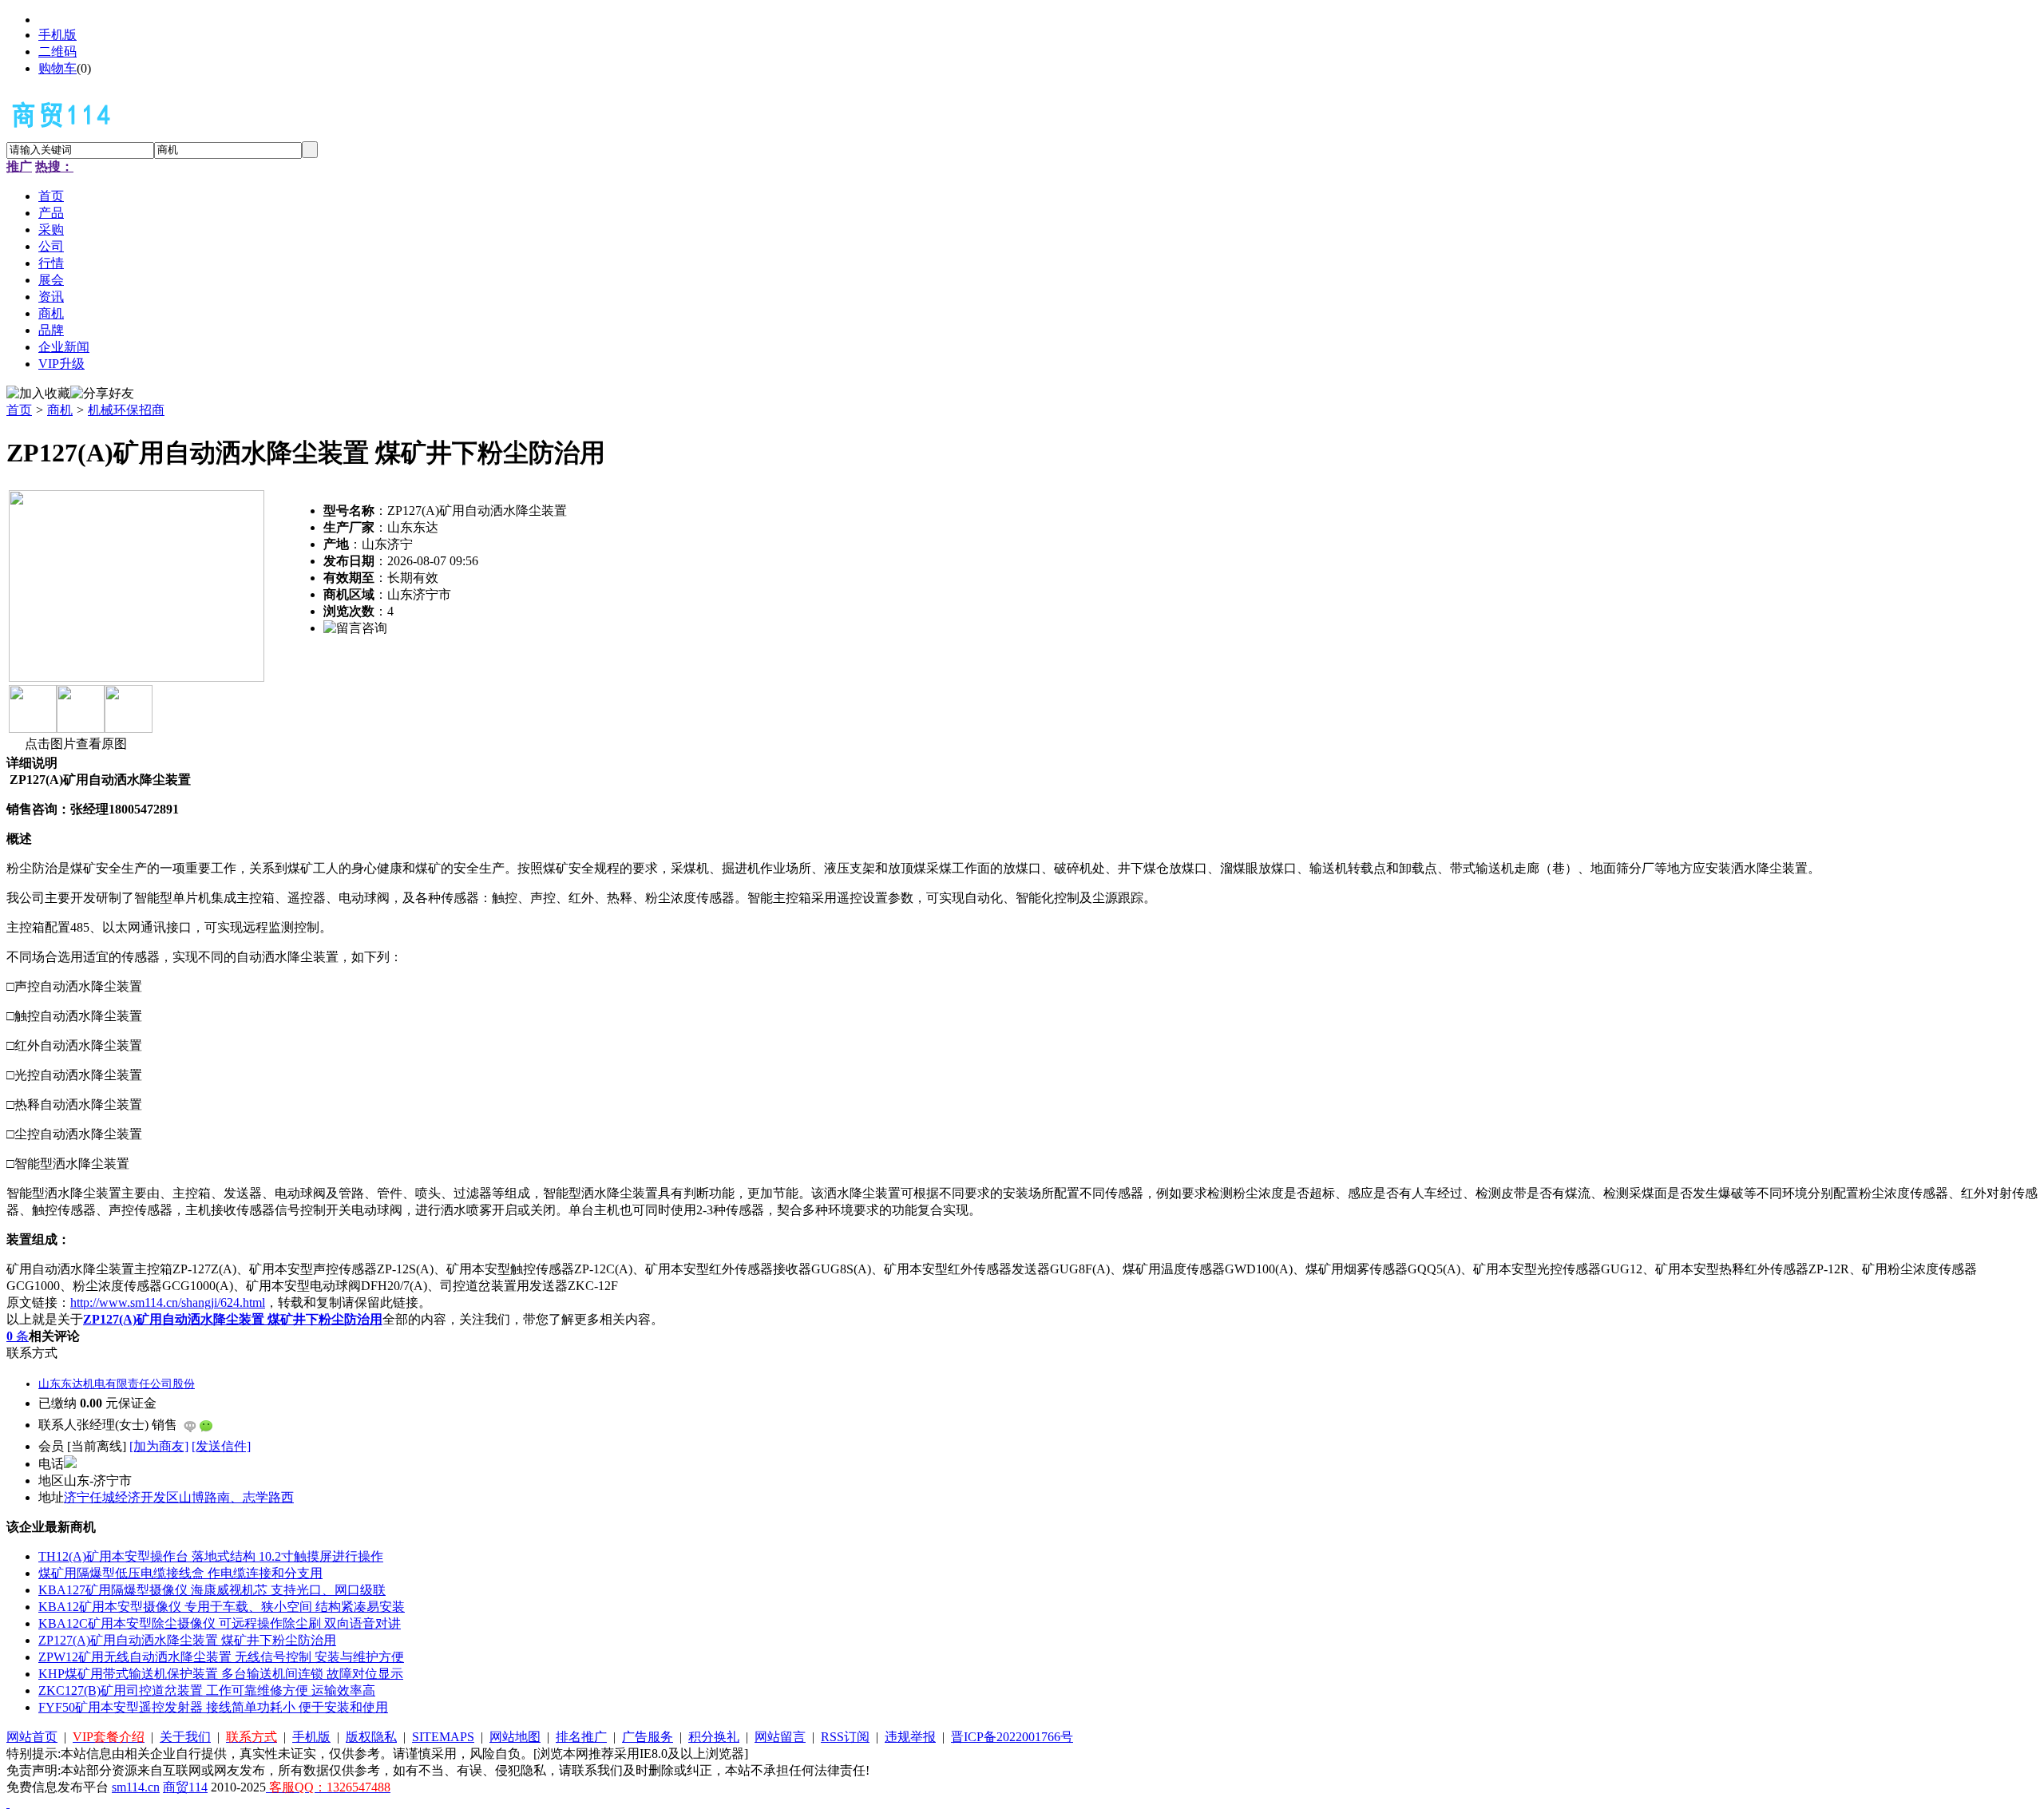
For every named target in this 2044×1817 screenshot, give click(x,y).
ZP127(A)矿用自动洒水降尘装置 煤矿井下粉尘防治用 (187, 1640)
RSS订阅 (845, 1737)
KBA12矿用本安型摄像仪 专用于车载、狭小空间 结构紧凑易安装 (222, 1607)
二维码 (57, 51)
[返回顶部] (8, 1803)
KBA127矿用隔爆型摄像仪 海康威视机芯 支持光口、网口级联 (212, 1590)
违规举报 (910, 1737)
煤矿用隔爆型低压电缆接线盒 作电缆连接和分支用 (180, 1573)
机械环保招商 (126, 410)
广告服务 (648, 1737)
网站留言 (780, 1737)
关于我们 (185, 1737)
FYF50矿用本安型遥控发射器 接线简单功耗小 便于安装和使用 (213, 1707)
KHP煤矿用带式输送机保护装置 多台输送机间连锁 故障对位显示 (221, 1674)
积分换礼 (714, 1737)
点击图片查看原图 (74, 744)
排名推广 (581, 1737)
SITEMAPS (443, 1737)
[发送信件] (221, 1446)
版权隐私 (371, 1737)
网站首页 (32, 1737)
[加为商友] (159, 1446)
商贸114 (185, 1787)
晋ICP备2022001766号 (1012, 1737)
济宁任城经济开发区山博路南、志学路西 (179, 1497)
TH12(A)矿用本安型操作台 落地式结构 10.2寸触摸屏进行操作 (211, 1556)
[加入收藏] (38, 394)
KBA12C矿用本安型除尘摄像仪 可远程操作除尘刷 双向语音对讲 (220, 1623)
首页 (19, 410)
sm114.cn (136, 1787)
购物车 (57, 68)
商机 (60, 410)
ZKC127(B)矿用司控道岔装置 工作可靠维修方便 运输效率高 (207, 1690)
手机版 (57, 35)
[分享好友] (102, 394)
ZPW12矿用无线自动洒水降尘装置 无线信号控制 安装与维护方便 (221, 1657)
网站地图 (515, 1737)
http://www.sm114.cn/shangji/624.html (168, 1302)
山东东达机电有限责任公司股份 (117, 1384)
